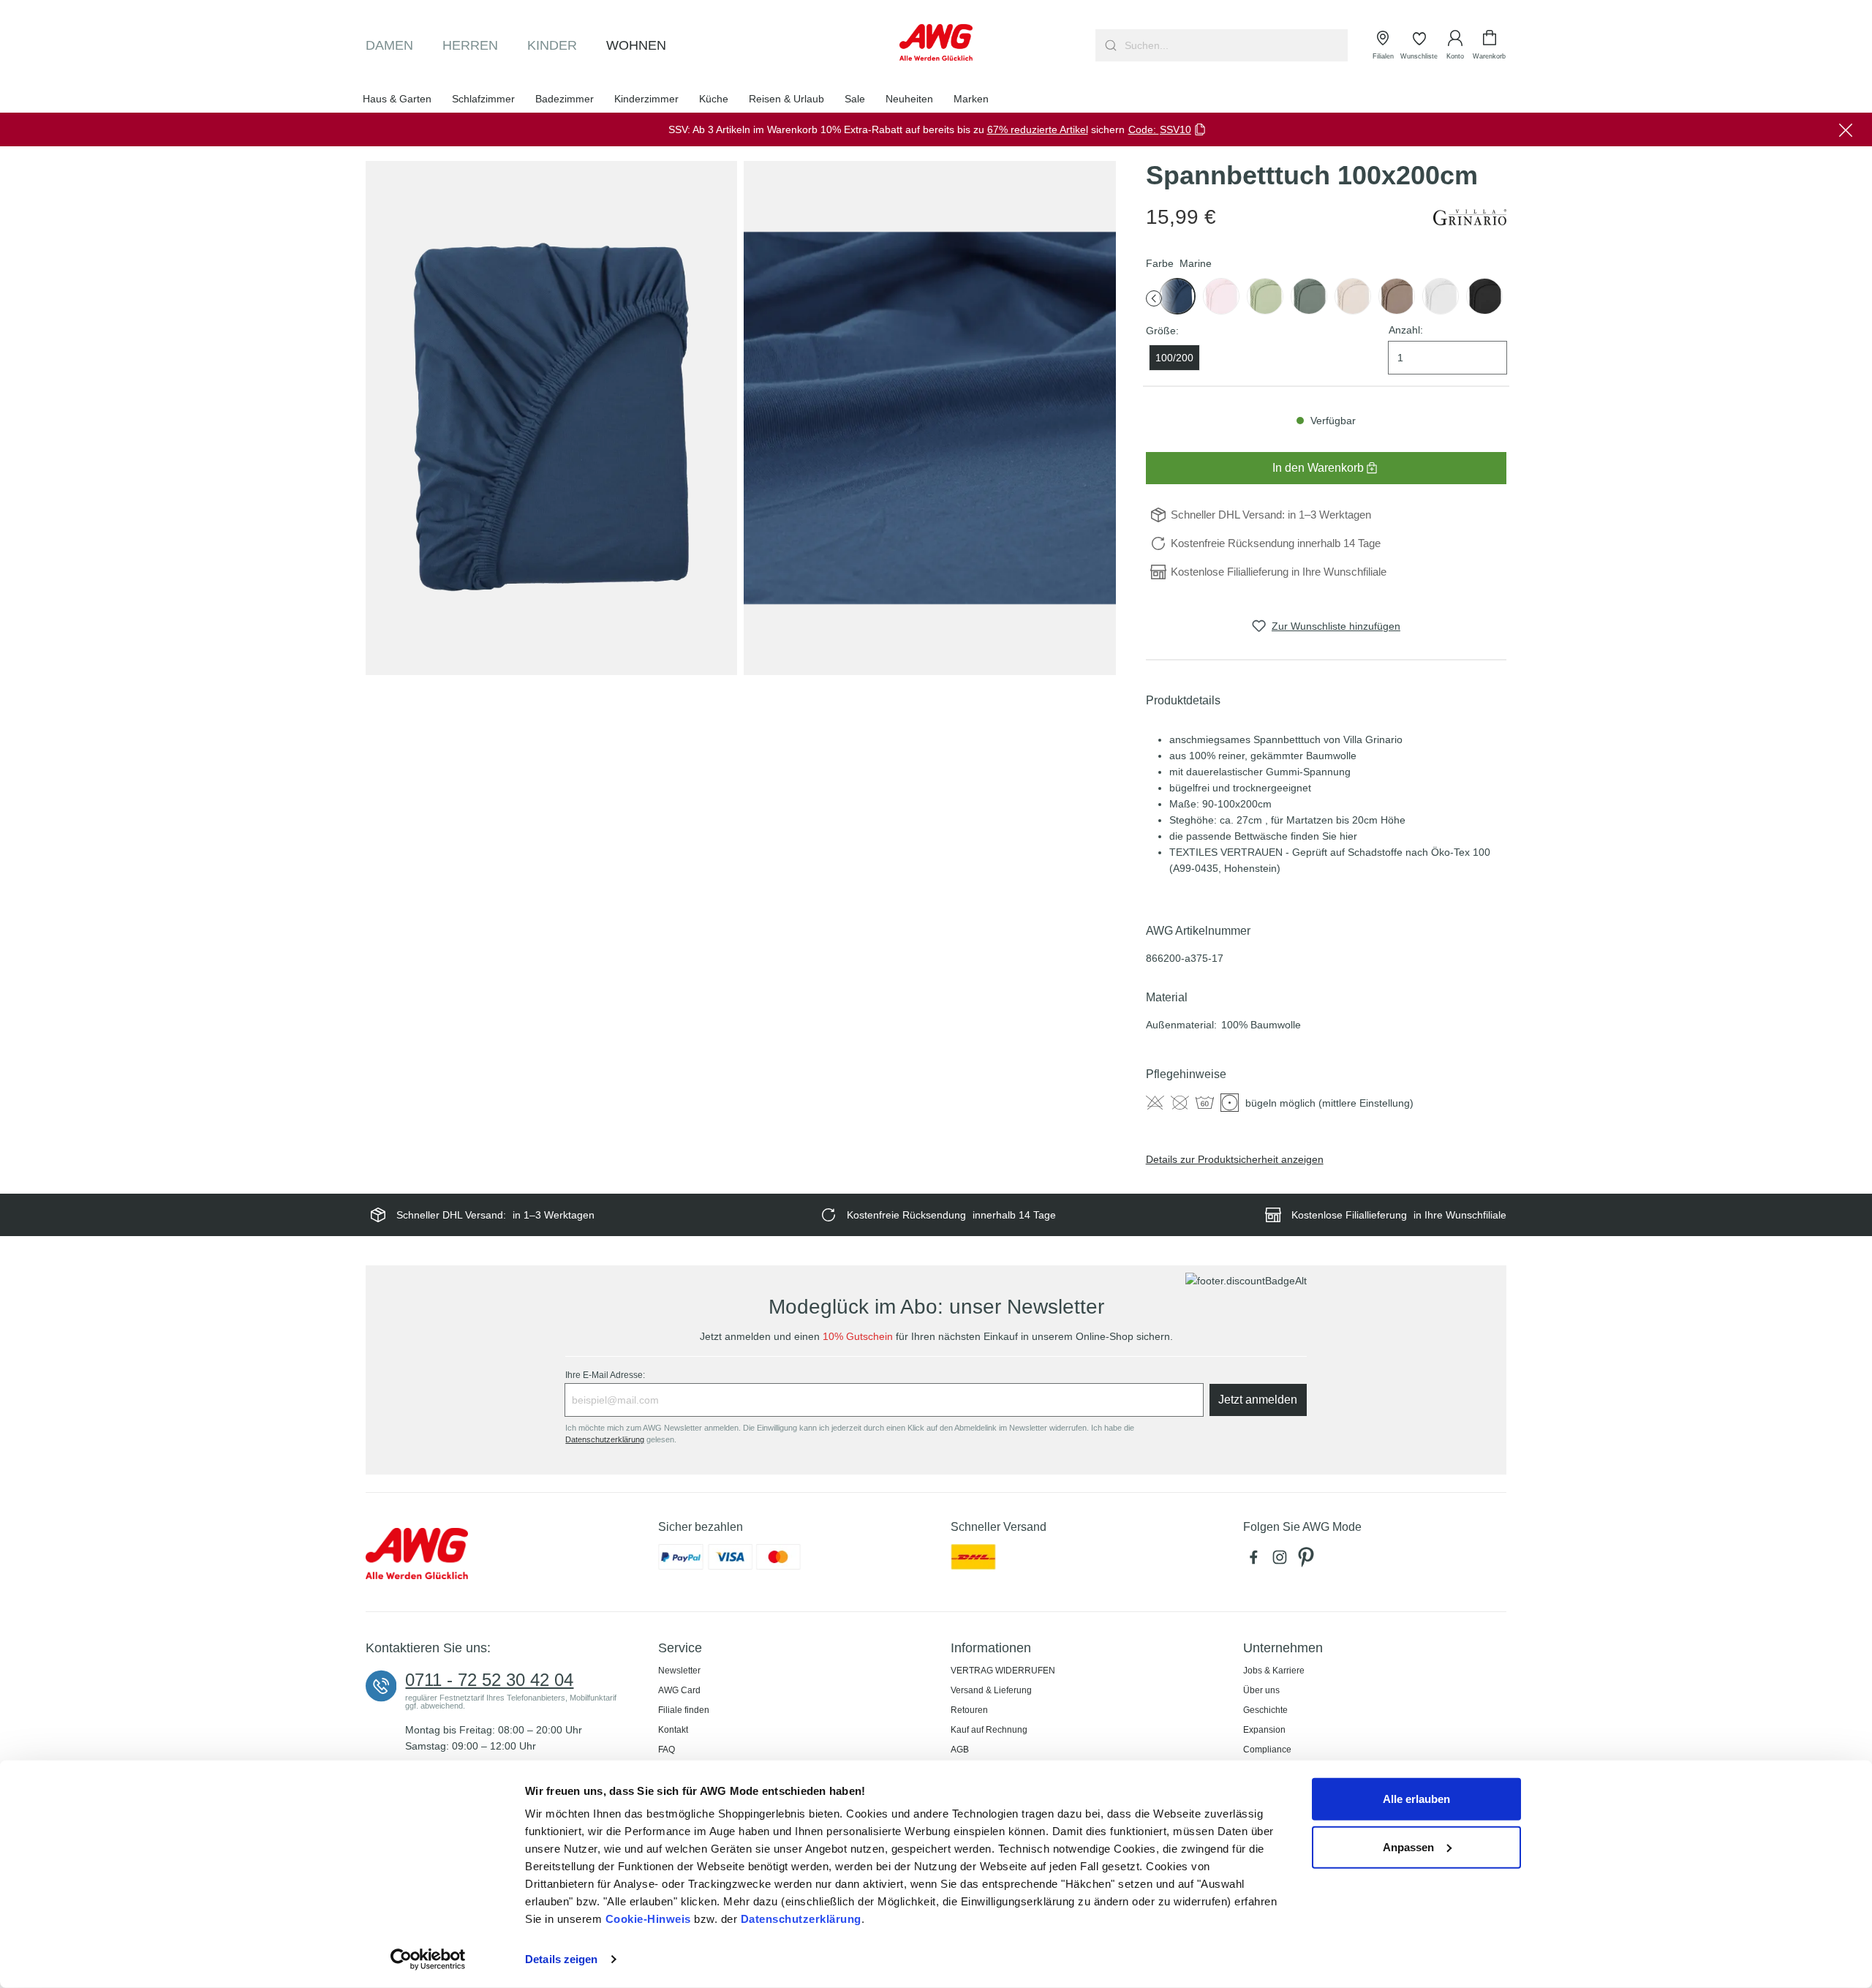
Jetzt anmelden (1258, 1400)
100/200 (1174, 358)
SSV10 (1175, 129)
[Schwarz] (1484, 296)
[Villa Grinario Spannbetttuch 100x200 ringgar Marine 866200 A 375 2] (929, 418)
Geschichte (1265, 1710)
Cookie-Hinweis (648, 1919)
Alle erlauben (1416, 1799)
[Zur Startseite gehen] (936, 42)
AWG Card (679, 1690)
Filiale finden (684, 1710)
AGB (960, 1750)
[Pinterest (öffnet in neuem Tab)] (1307, 1561)
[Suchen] (1109, 45)
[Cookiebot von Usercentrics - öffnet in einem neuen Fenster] (428, 1959)
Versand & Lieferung (991, 1690)
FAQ (667, 1750)
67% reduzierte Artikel (1038, 129)
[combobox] (1235, 45)
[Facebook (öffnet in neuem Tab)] (1256, 1561)
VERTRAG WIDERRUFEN (1003, 1671)
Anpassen (1408, 1846)
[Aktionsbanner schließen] (1846, 129)
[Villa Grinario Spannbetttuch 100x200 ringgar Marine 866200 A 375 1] (551, 418)
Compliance (1267, 1750)
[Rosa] (1221, 296)
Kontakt (673, 1730)
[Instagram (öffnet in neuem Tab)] (1283, 1561)
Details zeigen (561, 1959)
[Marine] (1177, 296)
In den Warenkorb (1318, 468)
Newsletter (679, 1671)
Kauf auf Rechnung (989, 1730)
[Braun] (1353, 296)
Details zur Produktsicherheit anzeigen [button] (1235, 1159)
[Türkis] (1309, 296)
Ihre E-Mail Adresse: (605, 1375)
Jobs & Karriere (1274, 1671)
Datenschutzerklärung (801, 1919)
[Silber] (1441, 296)
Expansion (1264, 1730)
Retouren (969, 1710)
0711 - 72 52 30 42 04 (489, 1680)
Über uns (1261, 1690)
